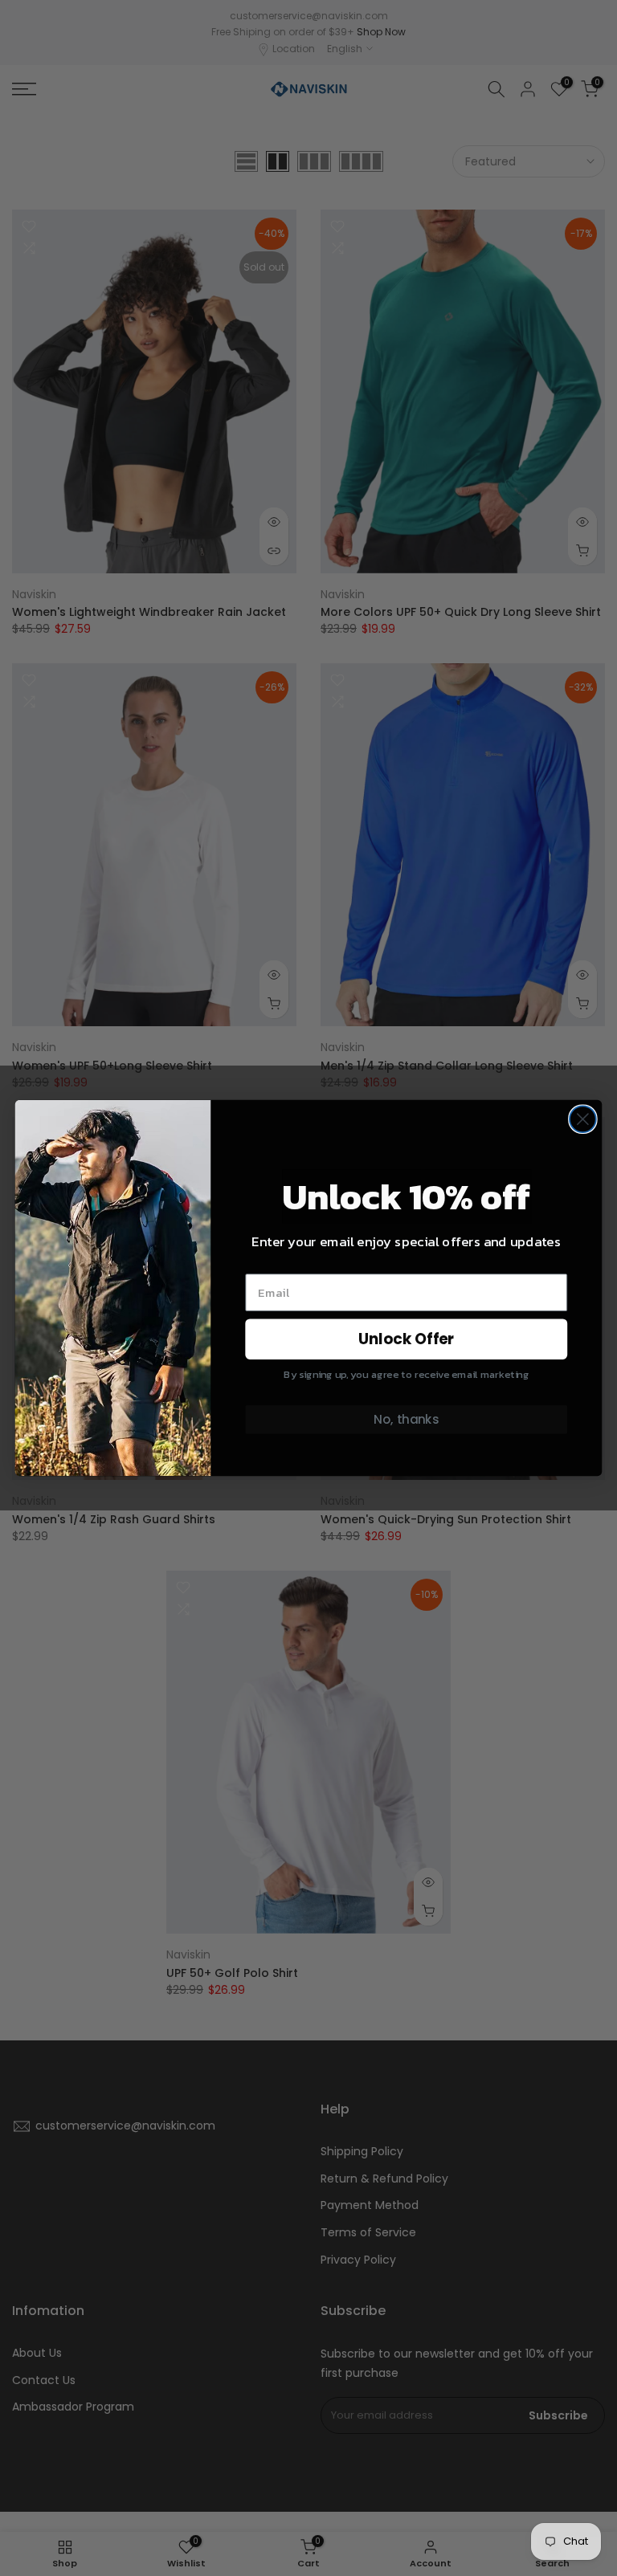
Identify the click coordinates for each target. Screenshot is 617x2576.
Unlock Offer (407, 1339)
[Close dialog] (583, 1119)
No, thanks (406, 1420)
